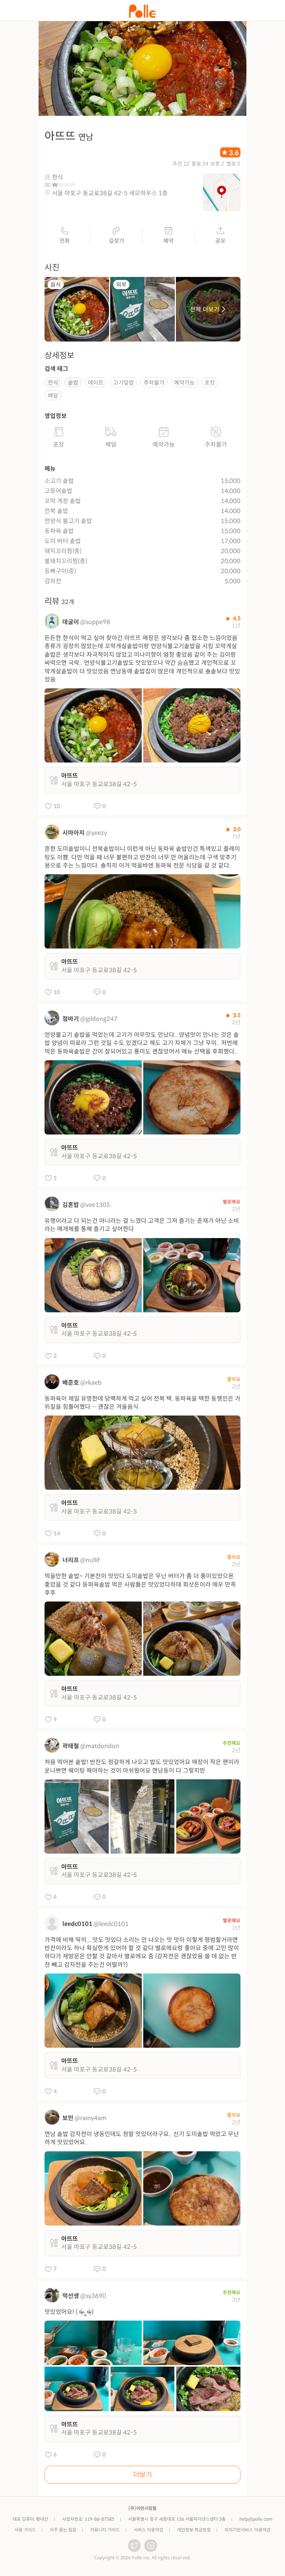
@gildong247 (99, 1019)
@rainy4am (91, 2118)
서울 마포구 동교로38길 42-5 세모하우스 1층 (110, 193)
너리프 (71, 1560)
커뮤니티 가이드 (105, 2530)
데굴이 (71, 622)
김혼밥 (71, 1205)
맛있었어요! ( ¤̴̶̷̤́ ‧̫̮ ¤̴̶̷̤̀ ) (69, 2312)
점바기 (71, 1019)
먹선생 (71, 2296)
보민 (68, 2118)
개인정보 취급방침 (194, 2530)
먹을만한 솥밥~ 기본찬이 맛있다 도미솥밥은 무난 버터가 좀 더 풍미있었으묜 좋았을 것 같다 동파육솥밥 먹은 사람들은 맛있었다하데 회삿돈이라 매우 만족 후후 (140, 1584)
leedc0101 (77, 1924)
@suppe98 (95, 622)
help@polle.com (256, 2519)
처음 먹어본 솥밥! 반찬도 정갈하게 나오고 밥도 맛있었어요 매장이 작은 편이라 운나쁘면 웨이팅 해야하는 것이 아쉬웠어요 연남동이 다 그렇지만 (142, 1766)
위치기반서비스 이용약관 (248, 2530)
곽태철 (71, 1746)
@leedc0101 (111, 1924)
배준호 (71, 1383)
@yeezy (96, 833)
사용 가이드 (25, 2530)
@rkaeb (91, 1383)
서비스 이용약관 (148, 2530)
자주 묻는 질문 (63, 2530)
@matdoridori (100, 1746)
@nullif (90, 1560)
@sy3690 (93, 2296)
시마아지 (73, 833)
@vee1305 (95, 1205)
